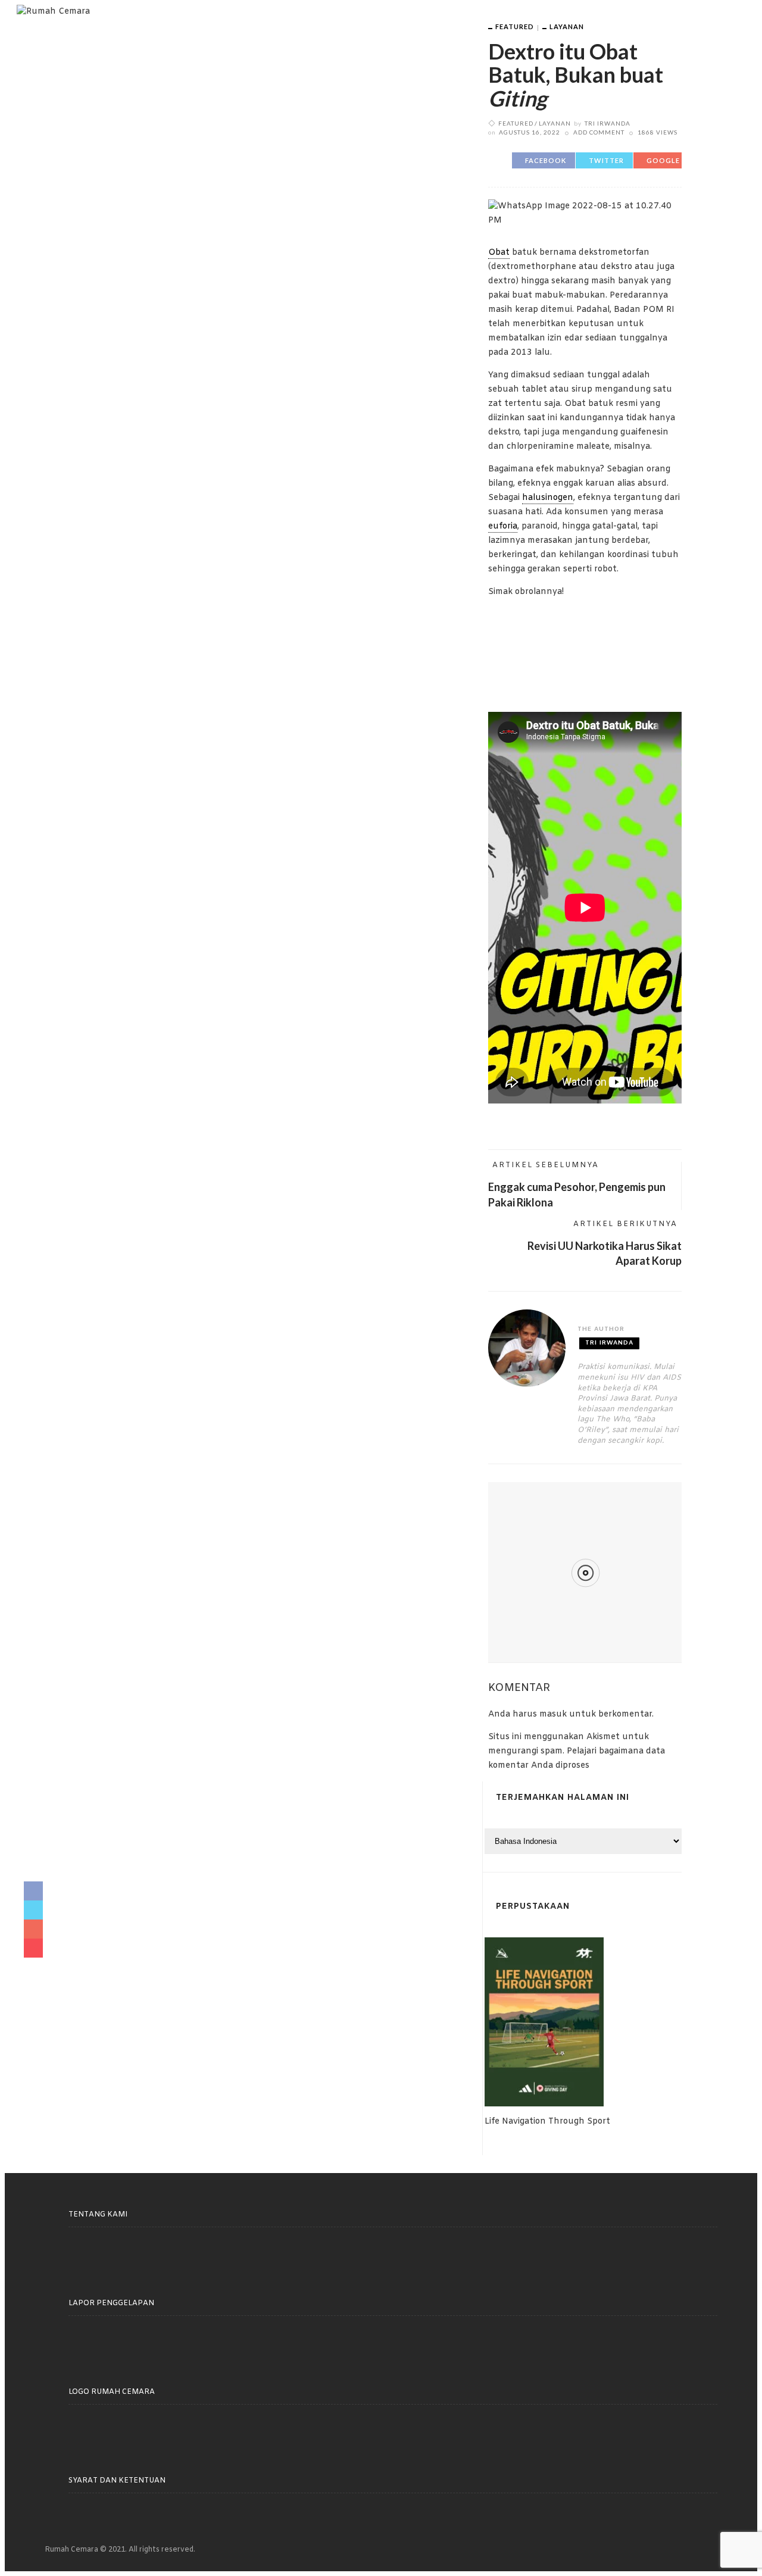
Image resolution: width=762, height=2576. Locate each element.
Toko (399, 35)
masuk (553, 1714)
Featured (515, 26)
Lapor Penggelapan (111, 2303)
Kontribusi (337, 35)
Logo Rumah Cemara (112, 2392)
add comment (599, 132)
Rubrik (449, 35)
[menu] (710, 26)
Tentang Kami (253, 35)
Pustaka (176, 35)
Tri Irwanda (608, 123)
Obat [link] (499, 253)
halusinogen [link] (548, 498)
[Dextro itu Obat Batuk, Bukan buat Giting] (585, 214)
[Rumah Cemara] (53, 12)
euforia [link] (503, 526)
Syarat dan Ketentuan (117, 2481)
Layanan (567, 26)
